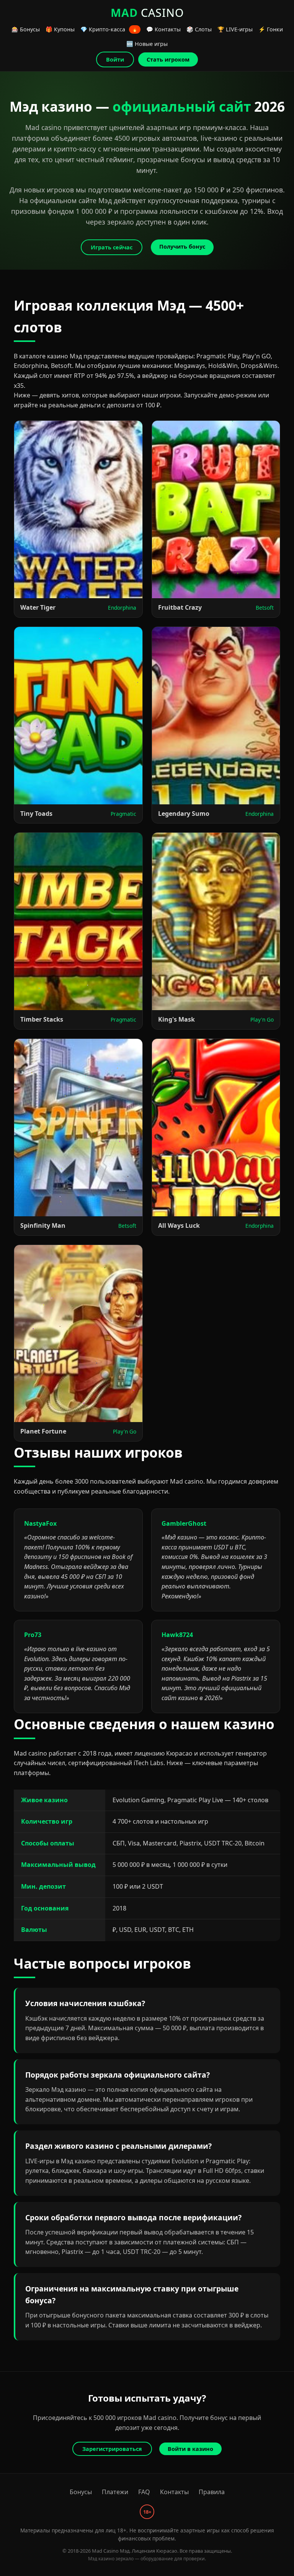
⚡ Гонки (271, 29)
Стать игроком (168, 59)
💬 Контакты (163, 29)
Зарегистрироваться (112, 2449)
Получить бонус (182, 247)
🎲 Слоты (199, 29)
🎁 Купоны (60, 29)
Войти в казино (190, 2449)
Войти (115, 59)
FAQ (144, 2492)
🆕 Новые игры (147, 44)
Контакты (174, 2492)
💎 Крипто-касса (109, 29)
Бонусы (81, 2492)
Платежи (115, 2492)
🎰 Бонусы (26, 29)
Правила (212, 2492)
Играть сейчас (112, 247)
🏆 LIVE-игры (235, 29)
